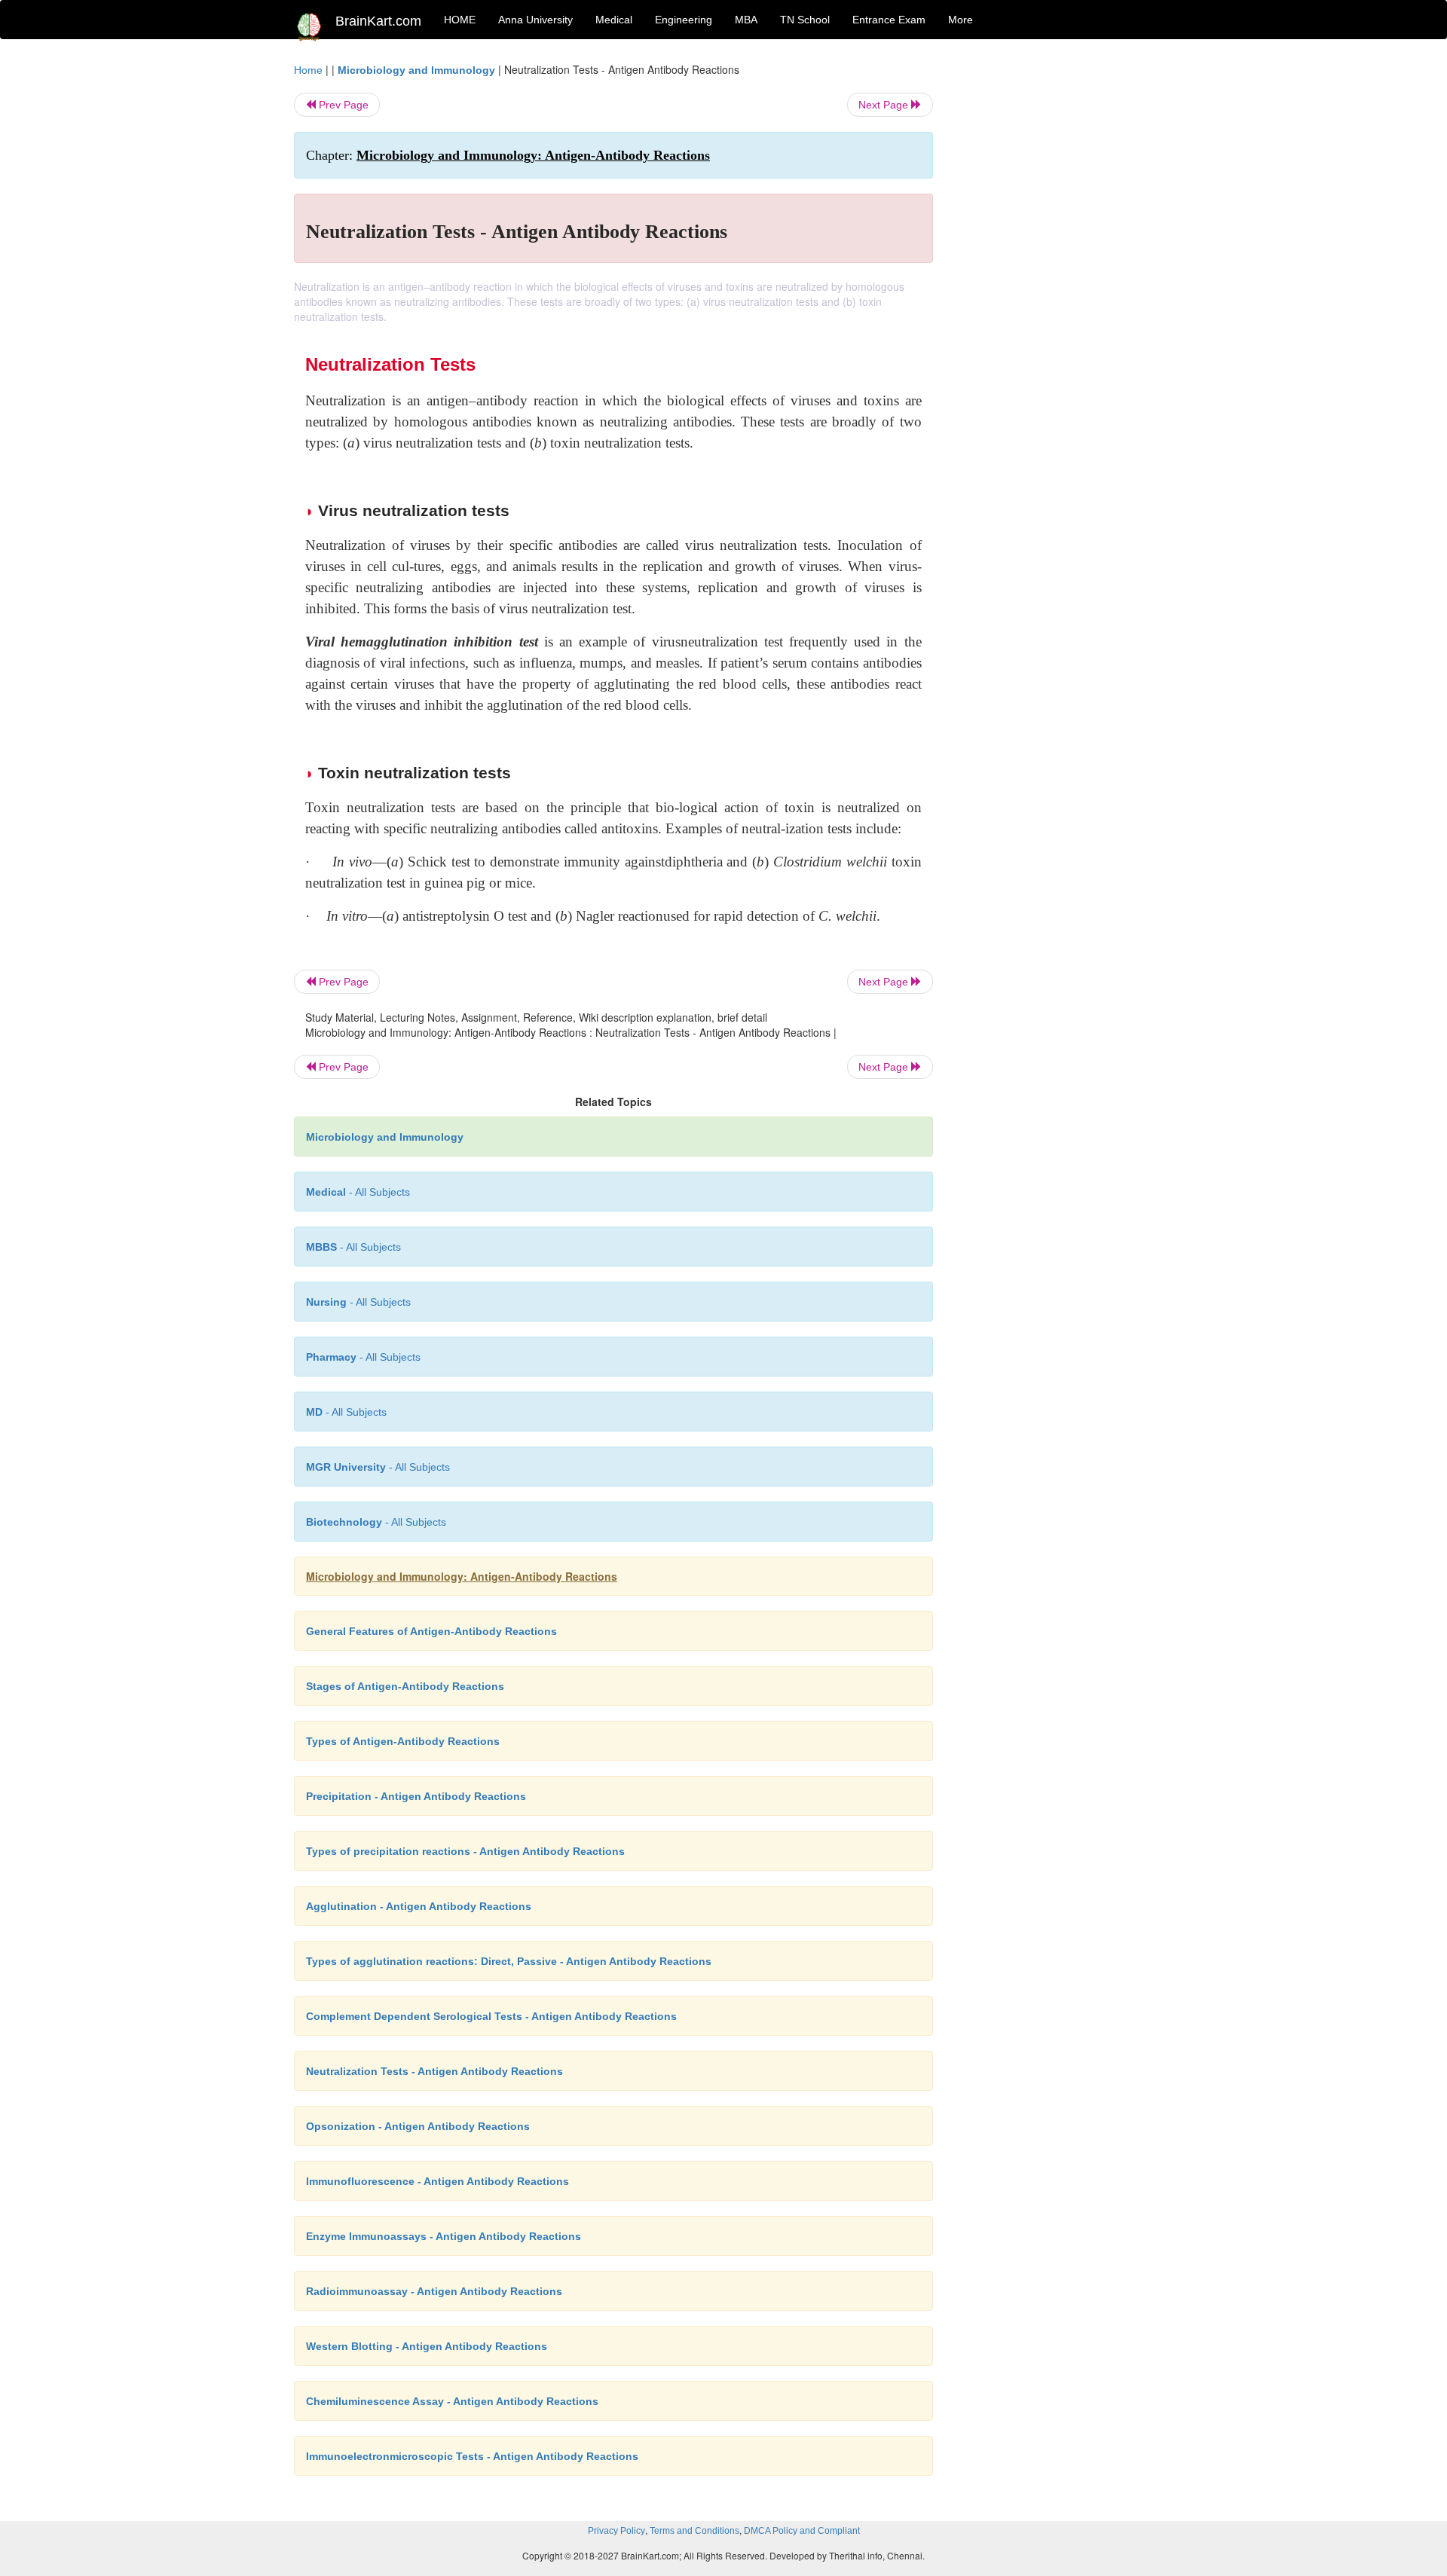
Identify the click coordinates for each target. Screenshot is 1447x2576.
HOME (460, 20)
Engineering (684, 20)
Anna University (535, 20)
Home (308, 70)
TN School (805, 20)
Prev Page (342, 105)
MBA (746, 20)
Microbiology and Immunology (416, 70)
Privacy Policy (616, 2531)
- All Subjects (358, 1192)
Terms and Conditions (694, 2531)
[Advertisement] (1055, 288)
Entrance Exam (889, 20)
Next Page (885, 105)
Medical (614, 20)
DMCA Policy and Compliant (802, 2531)
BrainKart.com (378, 21)
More (961, 20)
